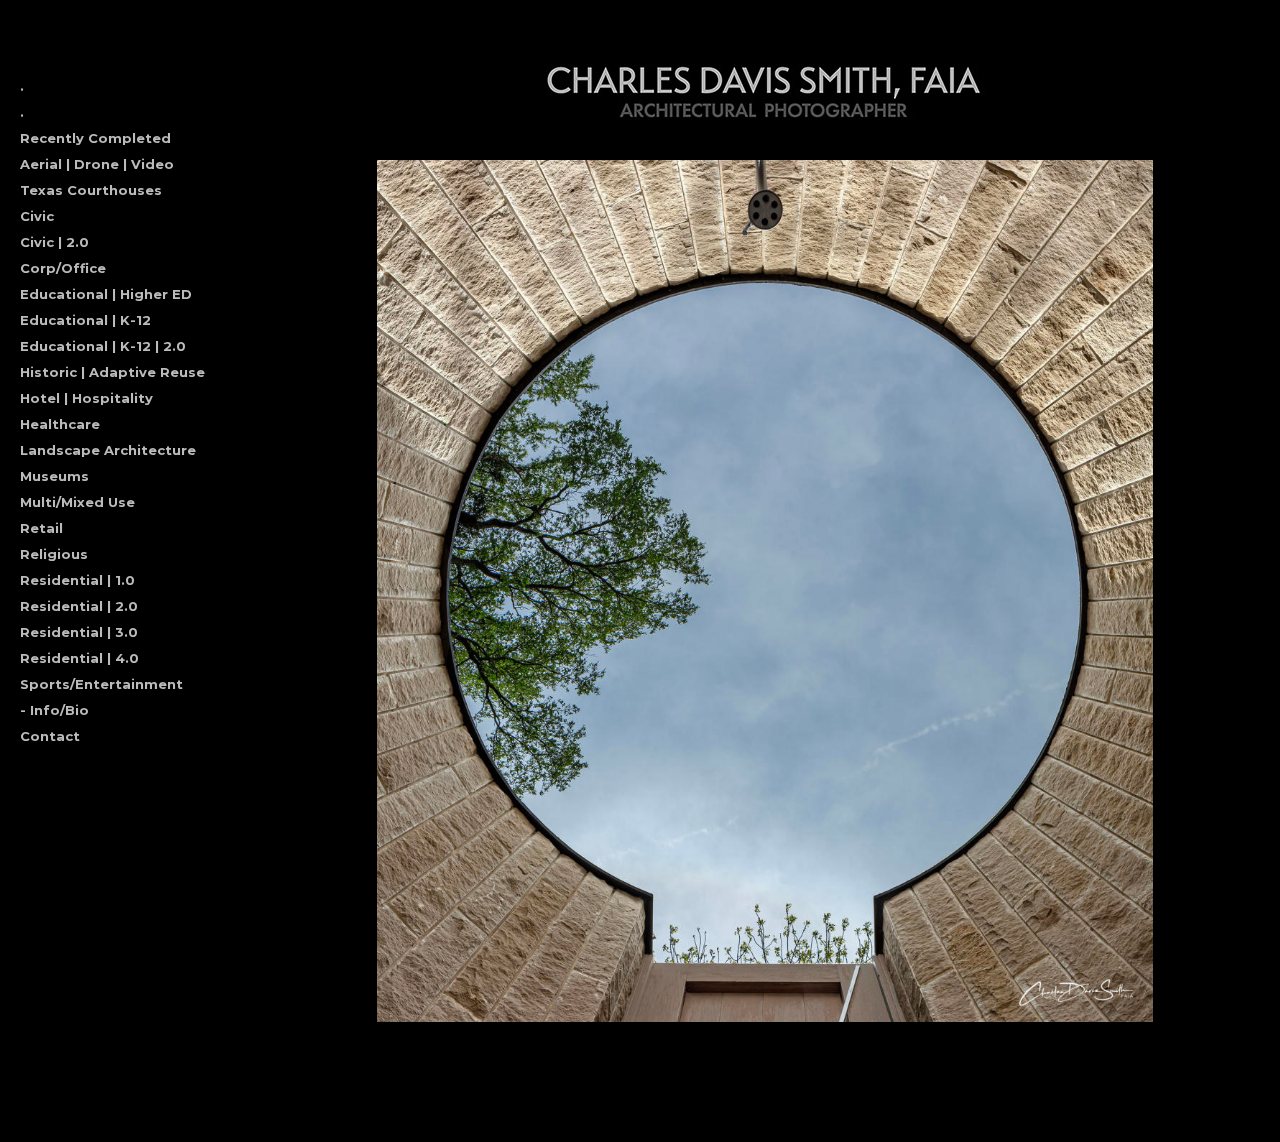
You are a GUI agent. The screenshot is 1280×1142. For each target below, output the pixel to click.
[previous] (342, 591)
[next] (1187, 591)
